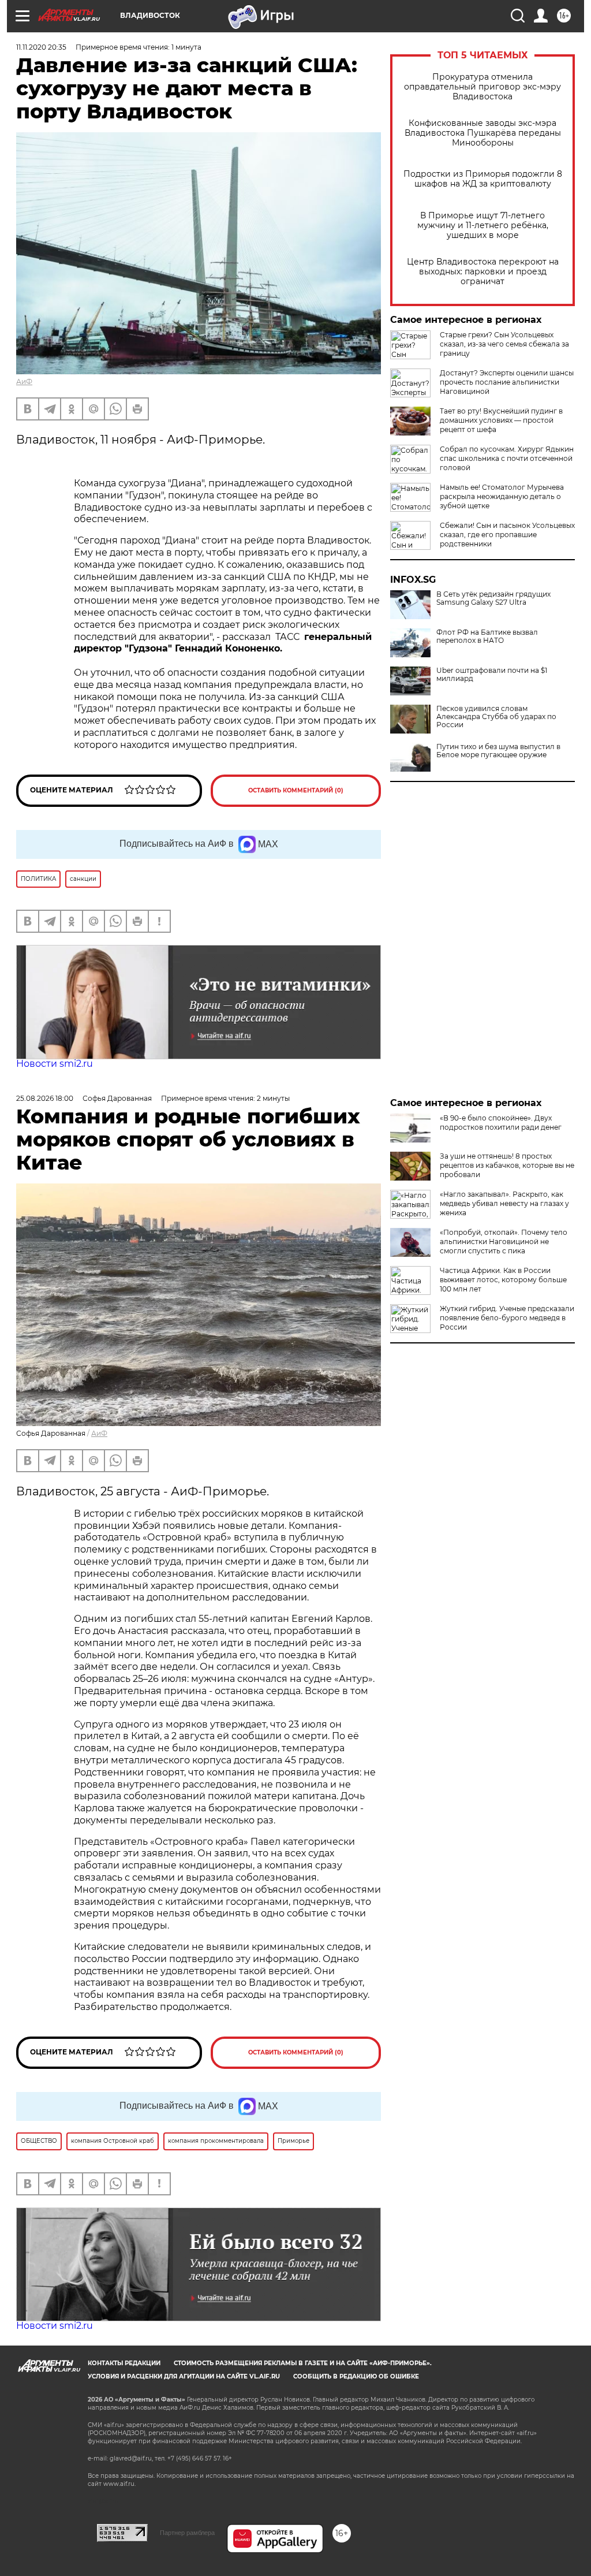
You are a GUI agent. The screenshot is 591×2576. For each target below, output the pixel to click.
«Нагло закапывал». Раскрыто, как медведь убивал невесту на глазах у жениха (504, 1203)
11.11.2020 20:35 (41, 47)
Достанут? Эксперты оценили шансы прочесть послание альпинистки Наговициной (507, 382)
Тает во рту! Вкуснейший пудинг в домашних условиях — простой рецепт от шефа (501, 420)
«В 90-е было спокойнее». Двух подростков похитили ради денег (501, 1123)
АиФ (24, 381)
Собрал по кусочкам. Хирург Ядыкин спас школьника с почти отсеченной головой (507, 458)
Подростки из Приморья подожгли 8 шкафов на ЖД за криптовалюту (483, 179)
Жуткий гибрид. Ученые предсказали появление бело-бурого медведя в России (507, 1318)
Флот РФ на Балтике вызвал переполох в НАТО (487, 636)
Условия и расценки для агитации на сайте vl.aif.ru (184, 2376)
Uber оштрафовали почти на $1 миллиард (492, 675)
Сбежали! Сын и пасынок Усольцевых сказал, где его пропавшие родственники (507, 535)
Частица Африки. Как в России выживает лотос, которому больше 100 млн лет (503, 1280)
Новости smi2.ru (55, 1064)
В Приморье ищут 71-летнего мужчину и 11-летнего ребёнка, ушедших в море (483, 226)
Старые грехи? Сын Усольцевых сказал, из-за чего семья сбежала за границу (504, 344)
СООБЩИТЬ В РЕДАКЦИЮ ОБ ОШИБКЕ (356, 2376)
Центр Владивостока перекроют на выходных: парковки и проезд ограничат (483, 272)
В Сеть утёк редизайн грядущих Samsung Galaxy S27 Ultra (493, 598)
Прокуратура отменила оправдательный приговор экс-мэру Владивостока (482, 87)
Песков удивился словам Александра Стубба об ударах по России (496, 717)
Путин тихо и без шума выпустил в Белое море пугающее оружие (498, 751)
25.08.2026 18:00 (45, 1098)
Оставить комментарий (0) (296, 790)
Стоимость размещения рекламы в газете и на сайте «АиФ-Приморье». (303, 2363)
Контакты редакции (124, 2363)
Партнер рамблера (187, 2533)
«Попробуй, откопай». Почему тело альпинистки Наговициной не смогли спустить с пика (504, 1242)
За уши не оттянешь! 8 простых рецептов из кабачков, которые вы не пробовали (507, 1165)
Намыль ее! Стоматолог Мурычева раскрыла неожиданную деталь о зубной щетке (502, 496)
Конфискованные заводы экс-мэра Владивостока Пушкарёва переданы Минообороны (483, 133)
